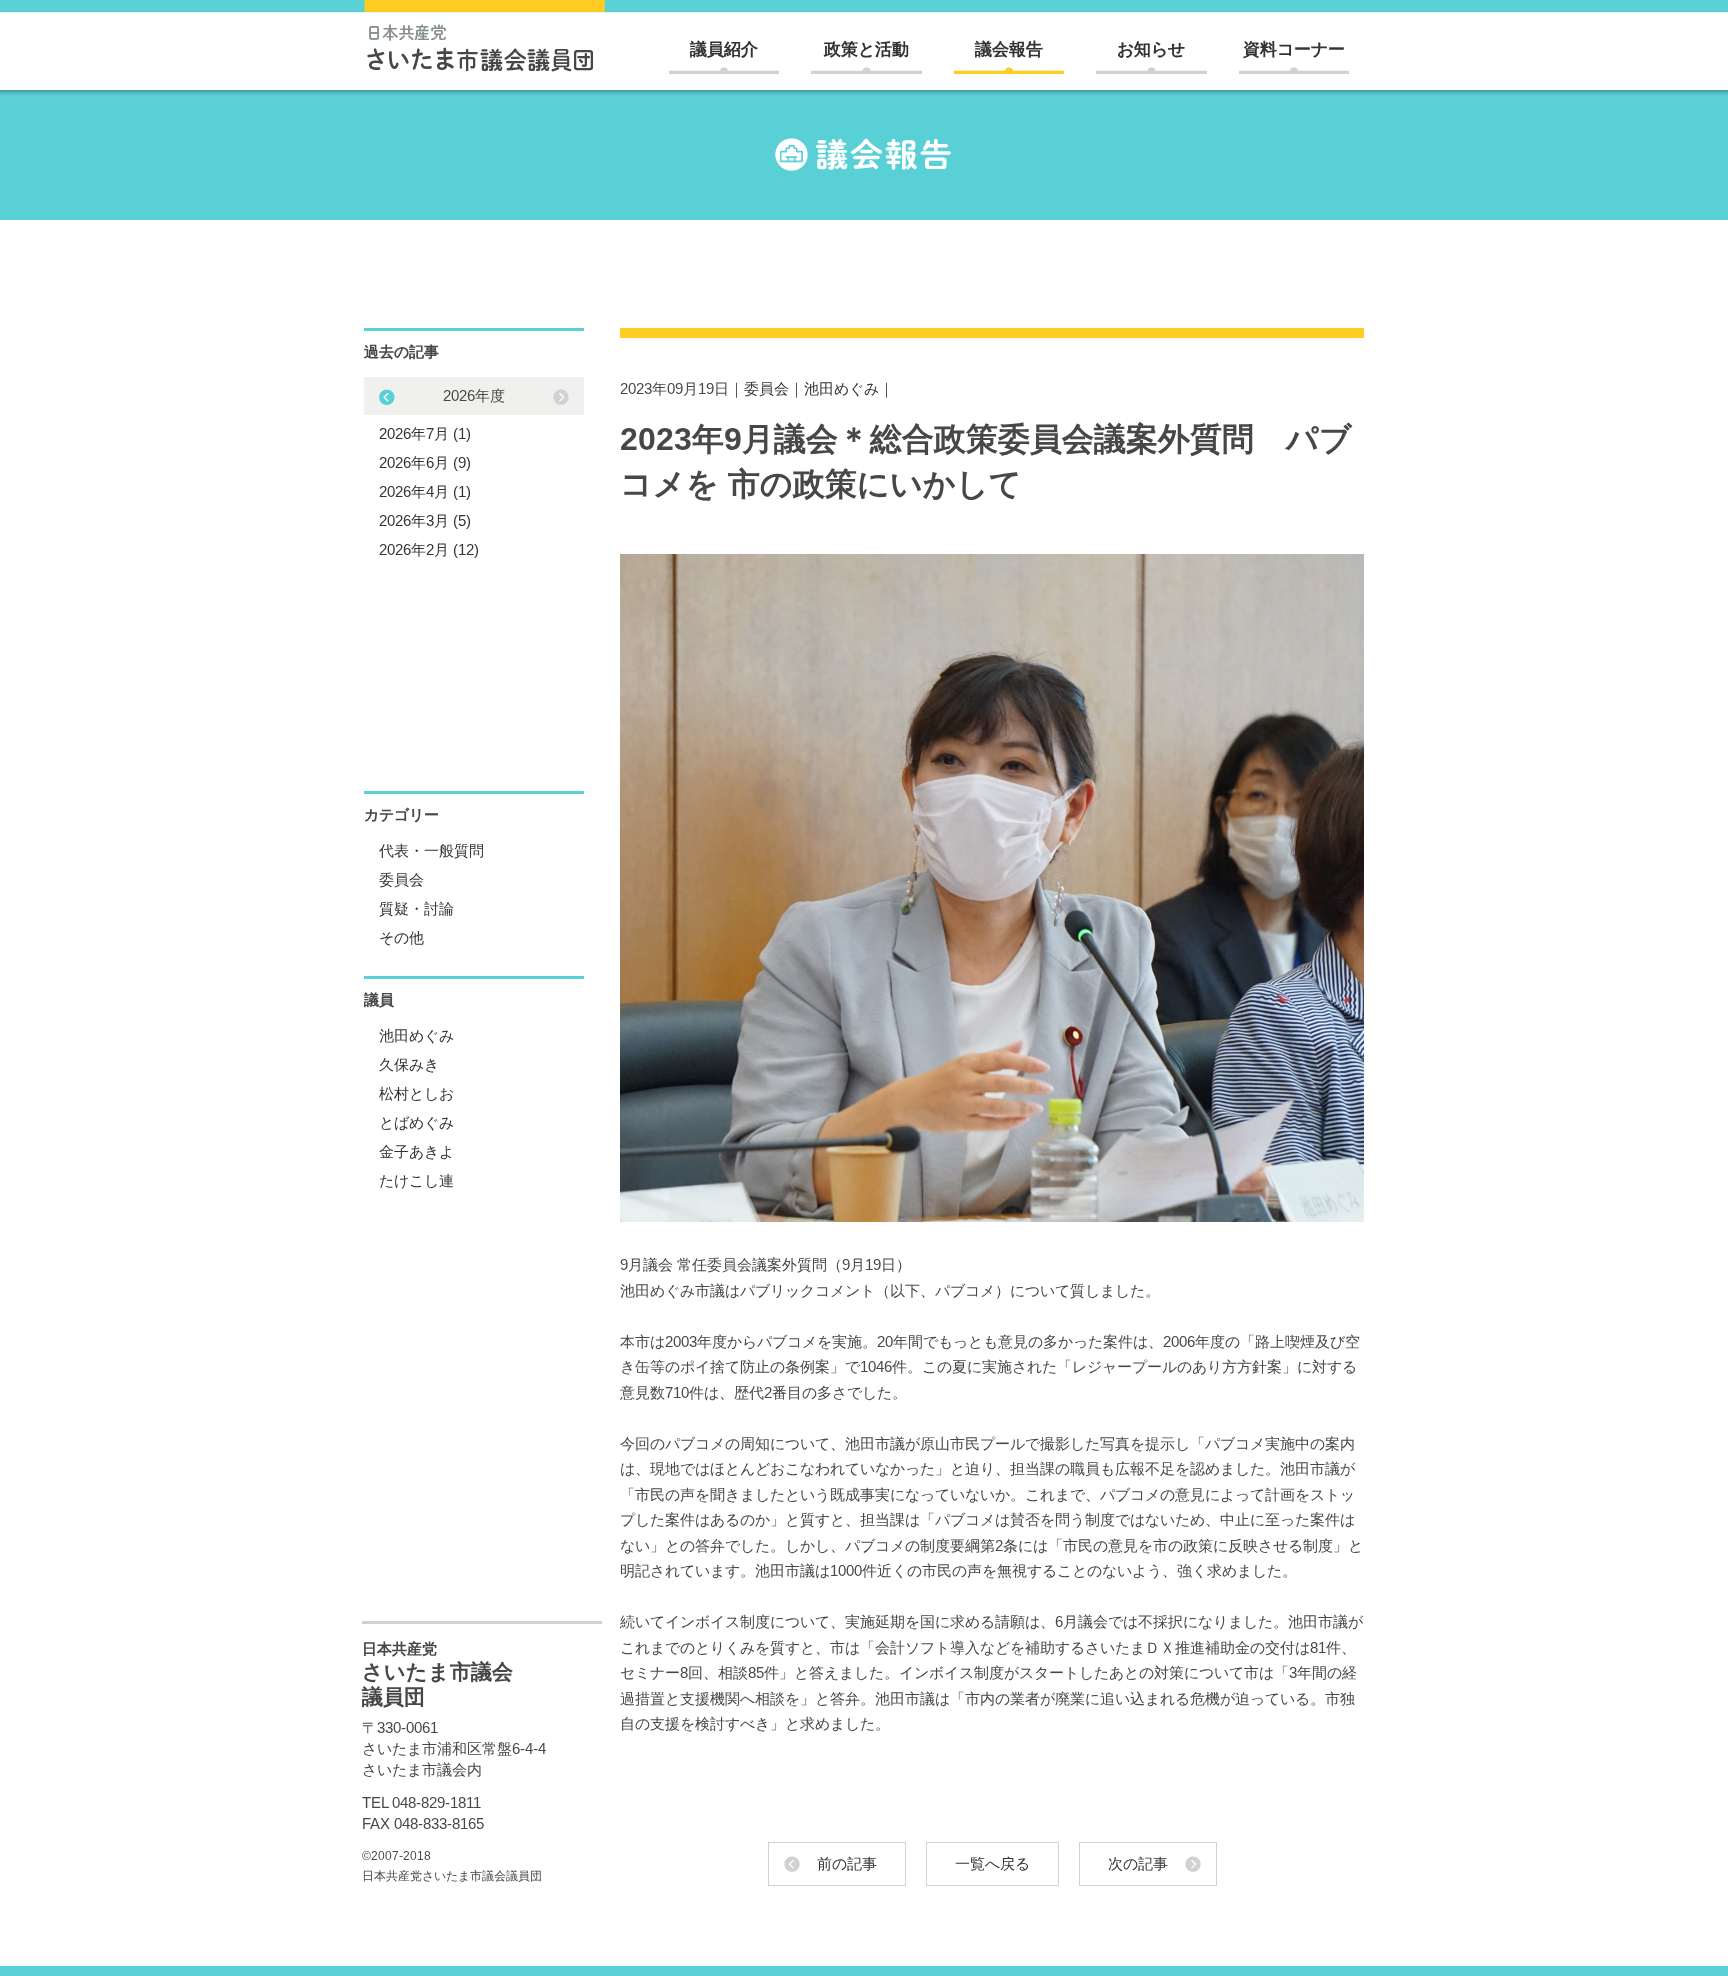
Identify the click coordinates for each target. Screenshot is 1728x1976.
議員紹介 (724, 49)
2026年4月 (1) (425, 491)
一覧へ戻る (992, 1863)
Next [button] (387, 397)
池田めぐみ (841, 388)
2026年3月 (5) (425, 520)
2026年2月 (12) (429, 549)
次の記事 (1138, 1863)
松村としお (416, 1093)
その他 (401, 937)
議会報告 (1009, 49)
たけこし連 (416, 1180)
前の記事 (847, 1863)
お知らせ (1151, 49)
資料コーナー (1294, 49)
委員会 (766, 388)
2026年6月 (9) (425, 462)
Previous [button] (561, 397)
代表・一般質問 (431, 850)
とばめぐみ (416, 1122)
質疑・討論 (416, 908)
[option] (474, 472)
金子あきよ (416, 1151)
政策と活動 (866, 49)
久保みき (409, 1064)
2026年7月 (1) (425, 433)
